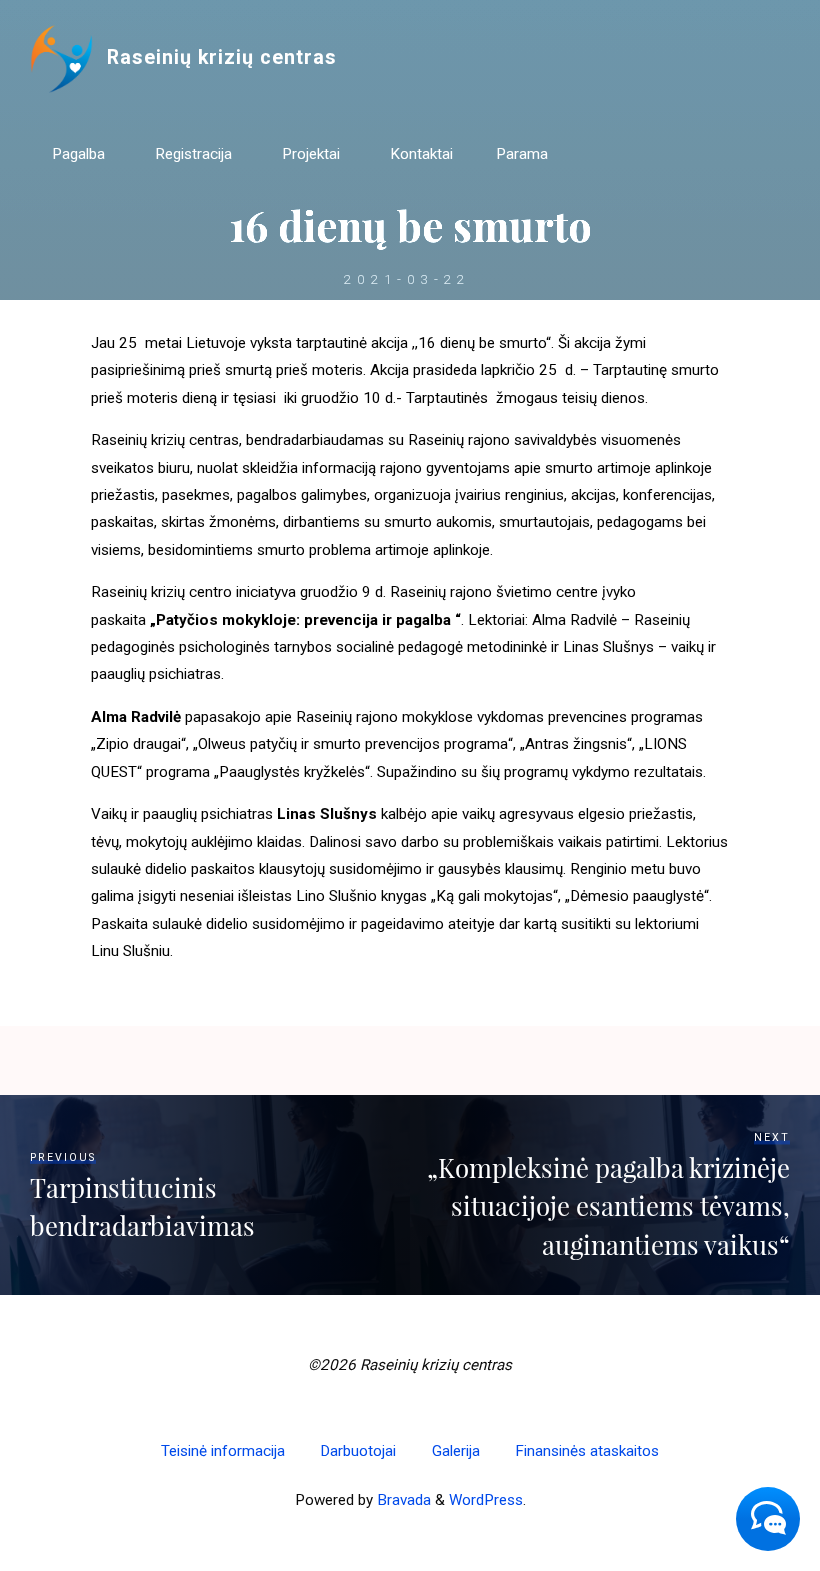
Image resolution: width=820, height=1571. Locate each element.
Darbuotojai (358, 1451)
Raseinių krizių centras (222, 57)
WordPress (486, 1500)
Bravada (402, 1500)
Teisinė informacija (223, 1451)
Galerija (456, 1451)
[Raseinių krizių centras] (61, 58)
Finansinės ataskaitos (587, 1451)
